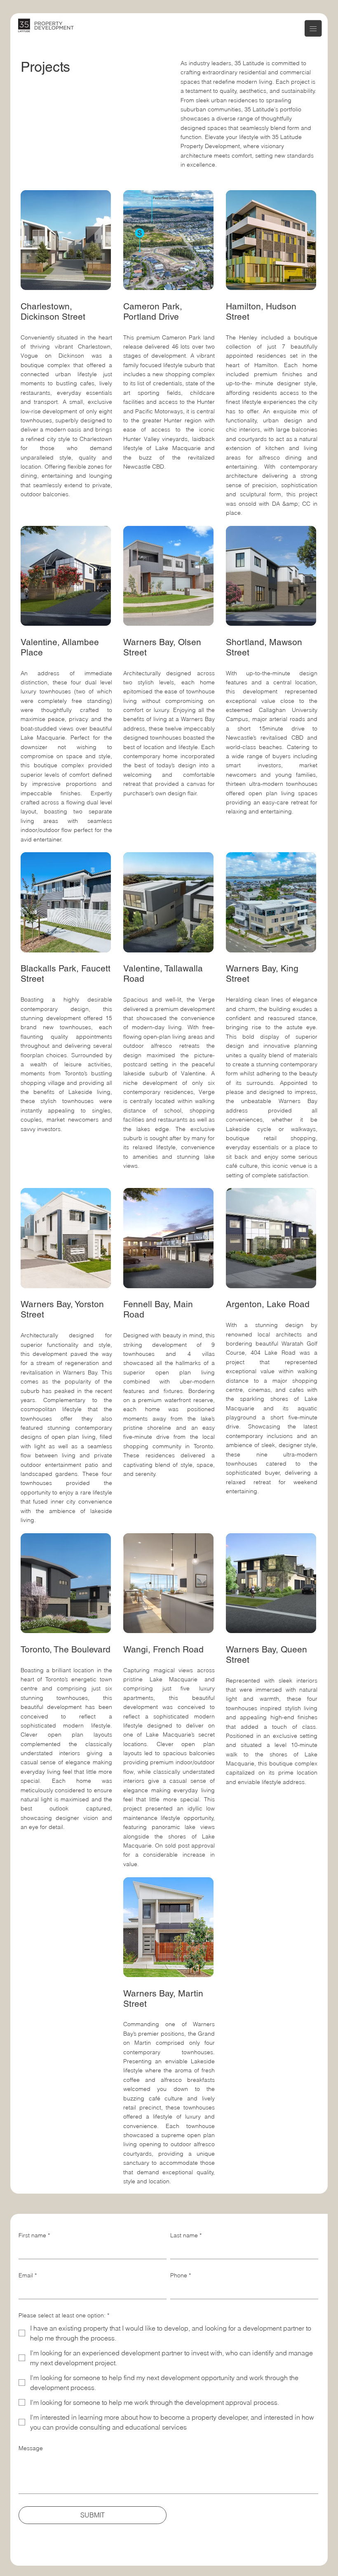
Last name (186, 2235)
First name (34, 2235)
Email (28, 2275)
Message (31, 2448)
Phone (181, 2275)
